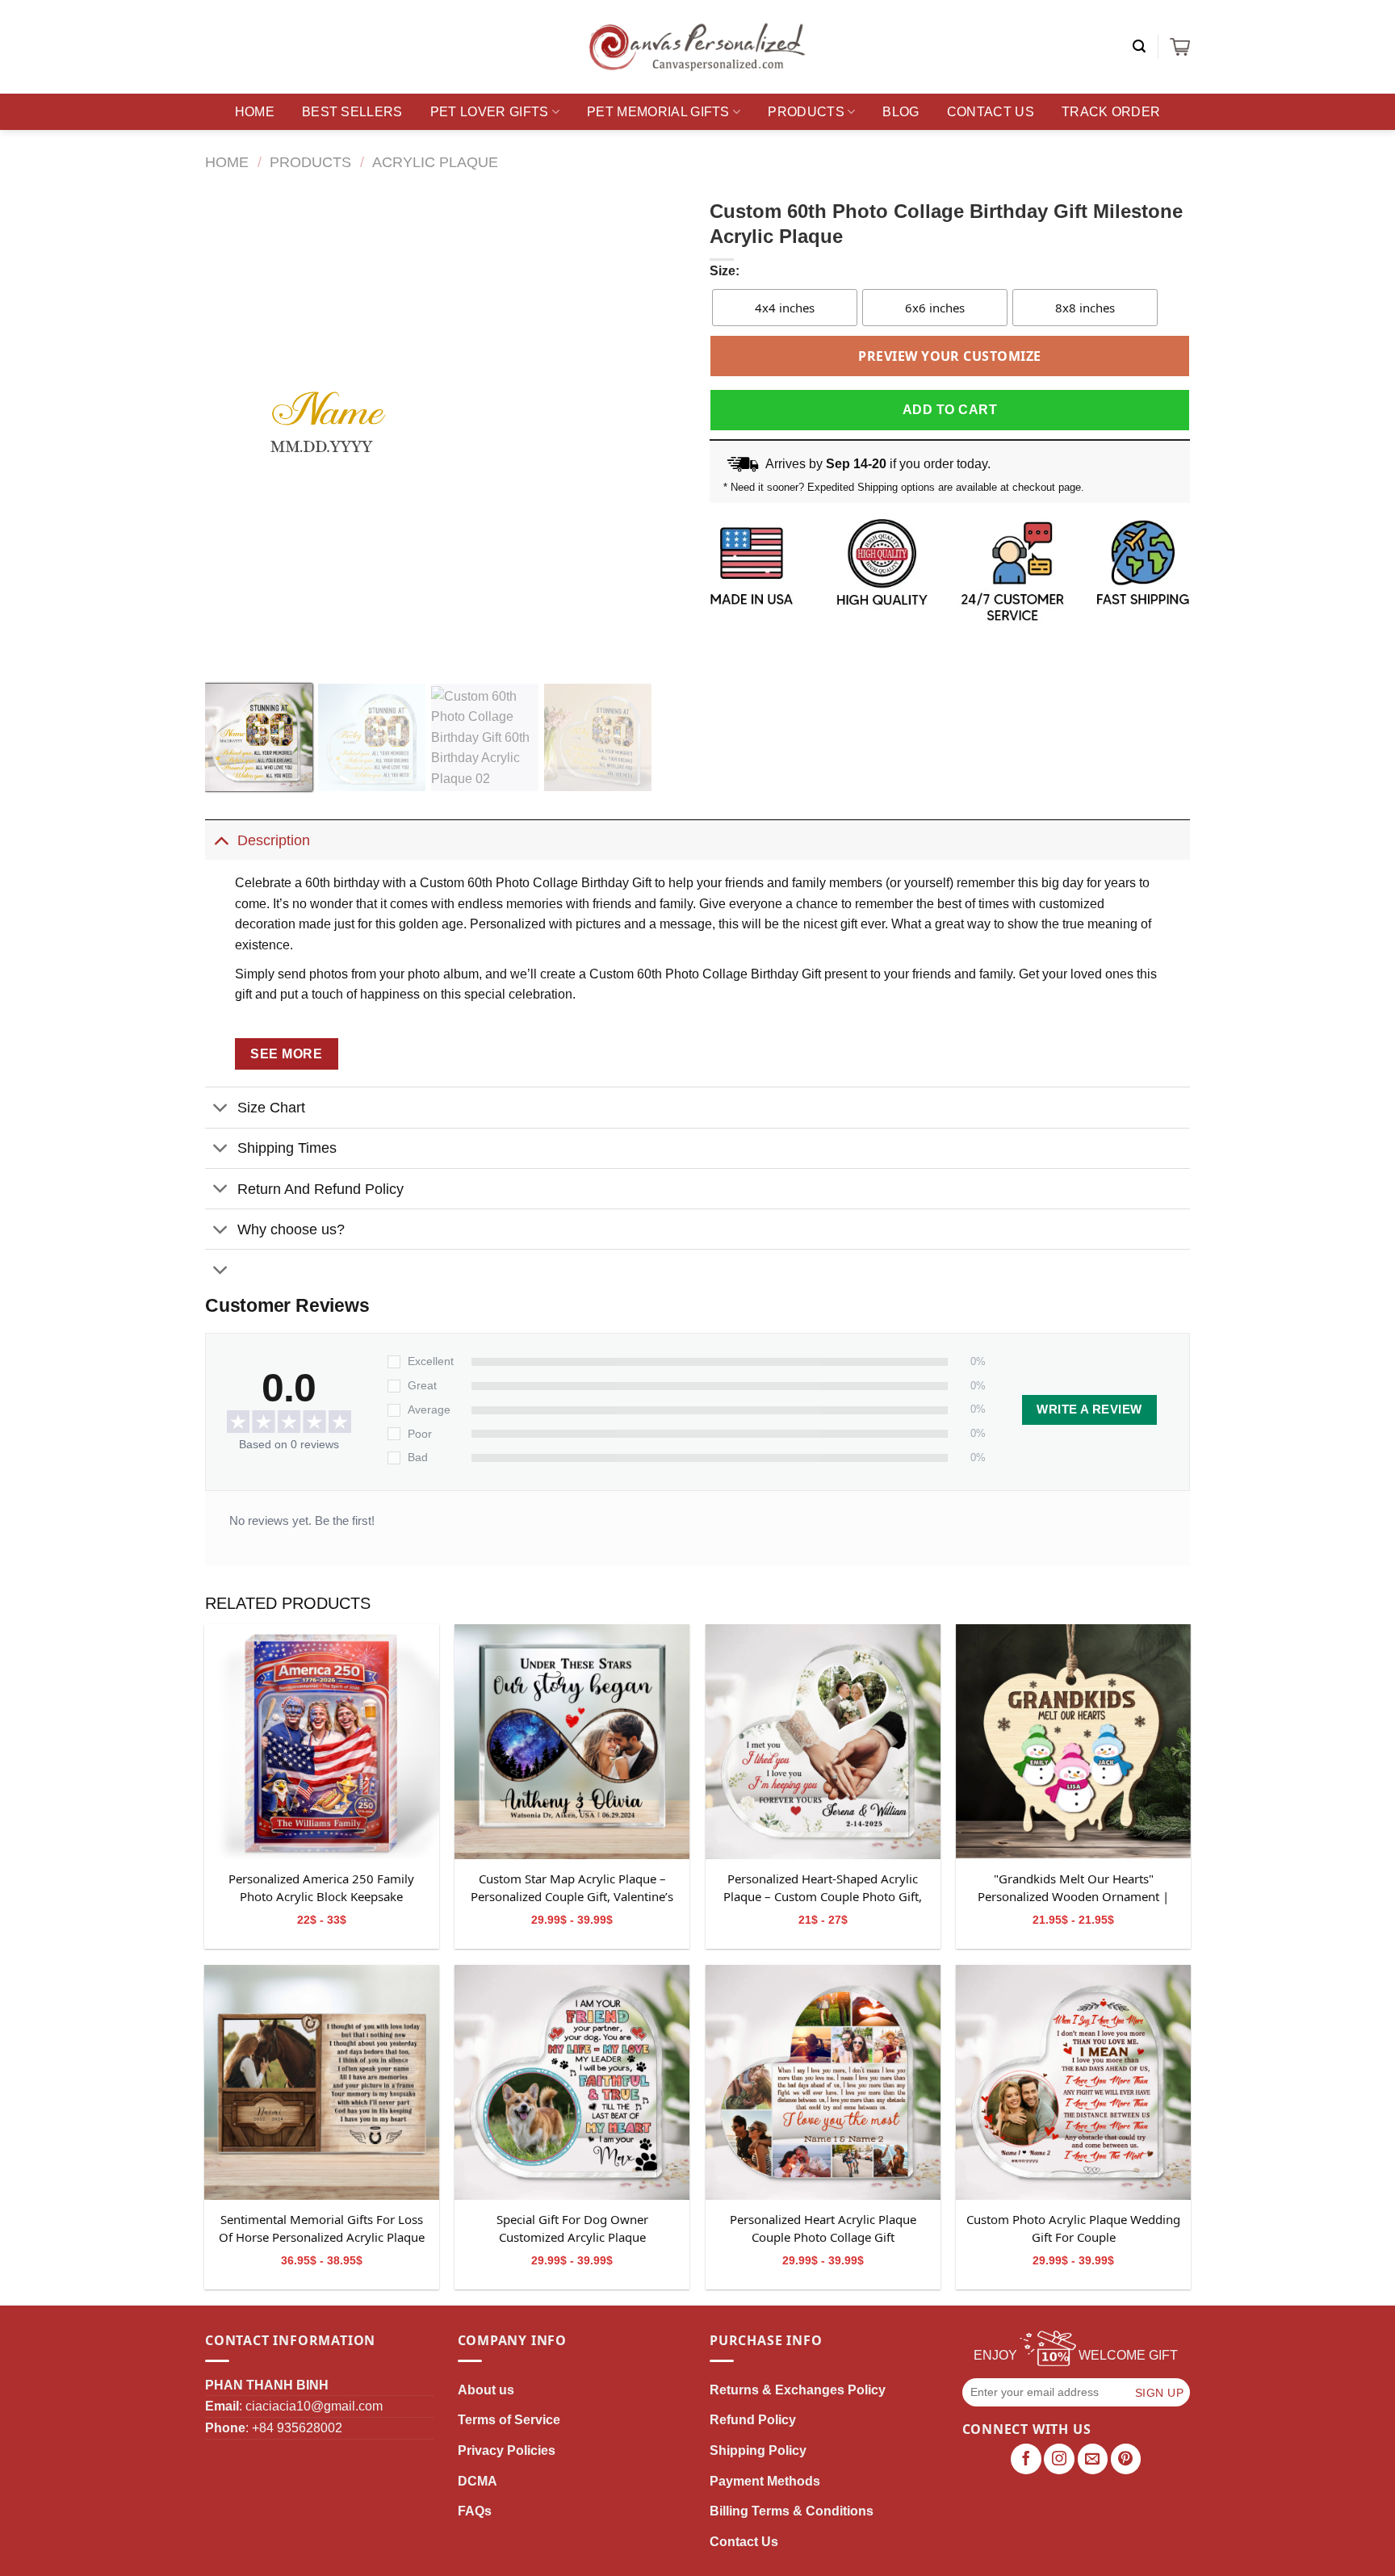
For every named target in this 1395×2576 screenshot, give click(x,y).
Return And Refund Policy (320, 1189)
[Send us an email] (1093, 2459)
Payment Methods (765, 2481)
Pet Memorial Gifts (658, 112)
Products (806, 112)
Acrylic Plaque (435, 162)
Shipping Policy (758, 2450)
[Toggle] (221, 840)
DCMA (478, 2481)
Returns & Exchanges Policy (798, 2390)
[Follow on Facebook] (1026, 2459)
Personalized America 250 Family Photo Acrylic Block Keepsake (321, 1887)
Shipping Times (287, 1148)
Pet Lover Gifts (490, 112)
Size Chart (271, 1108)
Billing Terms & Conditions (792, 2511)
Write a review (1089, 1409)
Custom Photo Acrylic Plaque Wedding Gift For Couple (1073, 2228)
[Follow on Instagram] (1059, 2459)
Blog (901, 112)
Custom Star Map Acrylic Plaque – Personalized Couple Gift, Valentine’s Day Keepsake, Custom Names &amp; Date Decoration (572, 1888)
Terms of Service (509, 2420)
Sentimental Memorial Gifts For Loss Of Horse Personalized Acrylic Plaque (322, 2228)
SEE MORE (286, 1054)
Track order (1111, 112)
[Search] (1139, 46)
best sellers (352, 112)
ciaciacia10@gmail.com (314, 2406)
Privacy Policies (507, 2450)
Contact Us (991, 112)
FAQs (475, 2511)
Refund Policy (753, 2420)
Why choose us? (291, 1229)
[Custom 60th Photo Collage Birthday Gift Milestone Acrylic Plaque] (322, 1742)
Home (255, 112)
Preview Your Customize (950, 356)
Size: (725, 271)
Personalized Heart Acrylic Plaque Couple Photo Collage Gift (823, 2228)
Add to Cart (950, 410)
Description (274, 840)
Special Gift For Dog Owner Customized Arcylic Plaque (572, 2228)
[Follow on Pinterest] (1126, 2459)
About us (486, 2390)
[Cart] (1180, 47)
